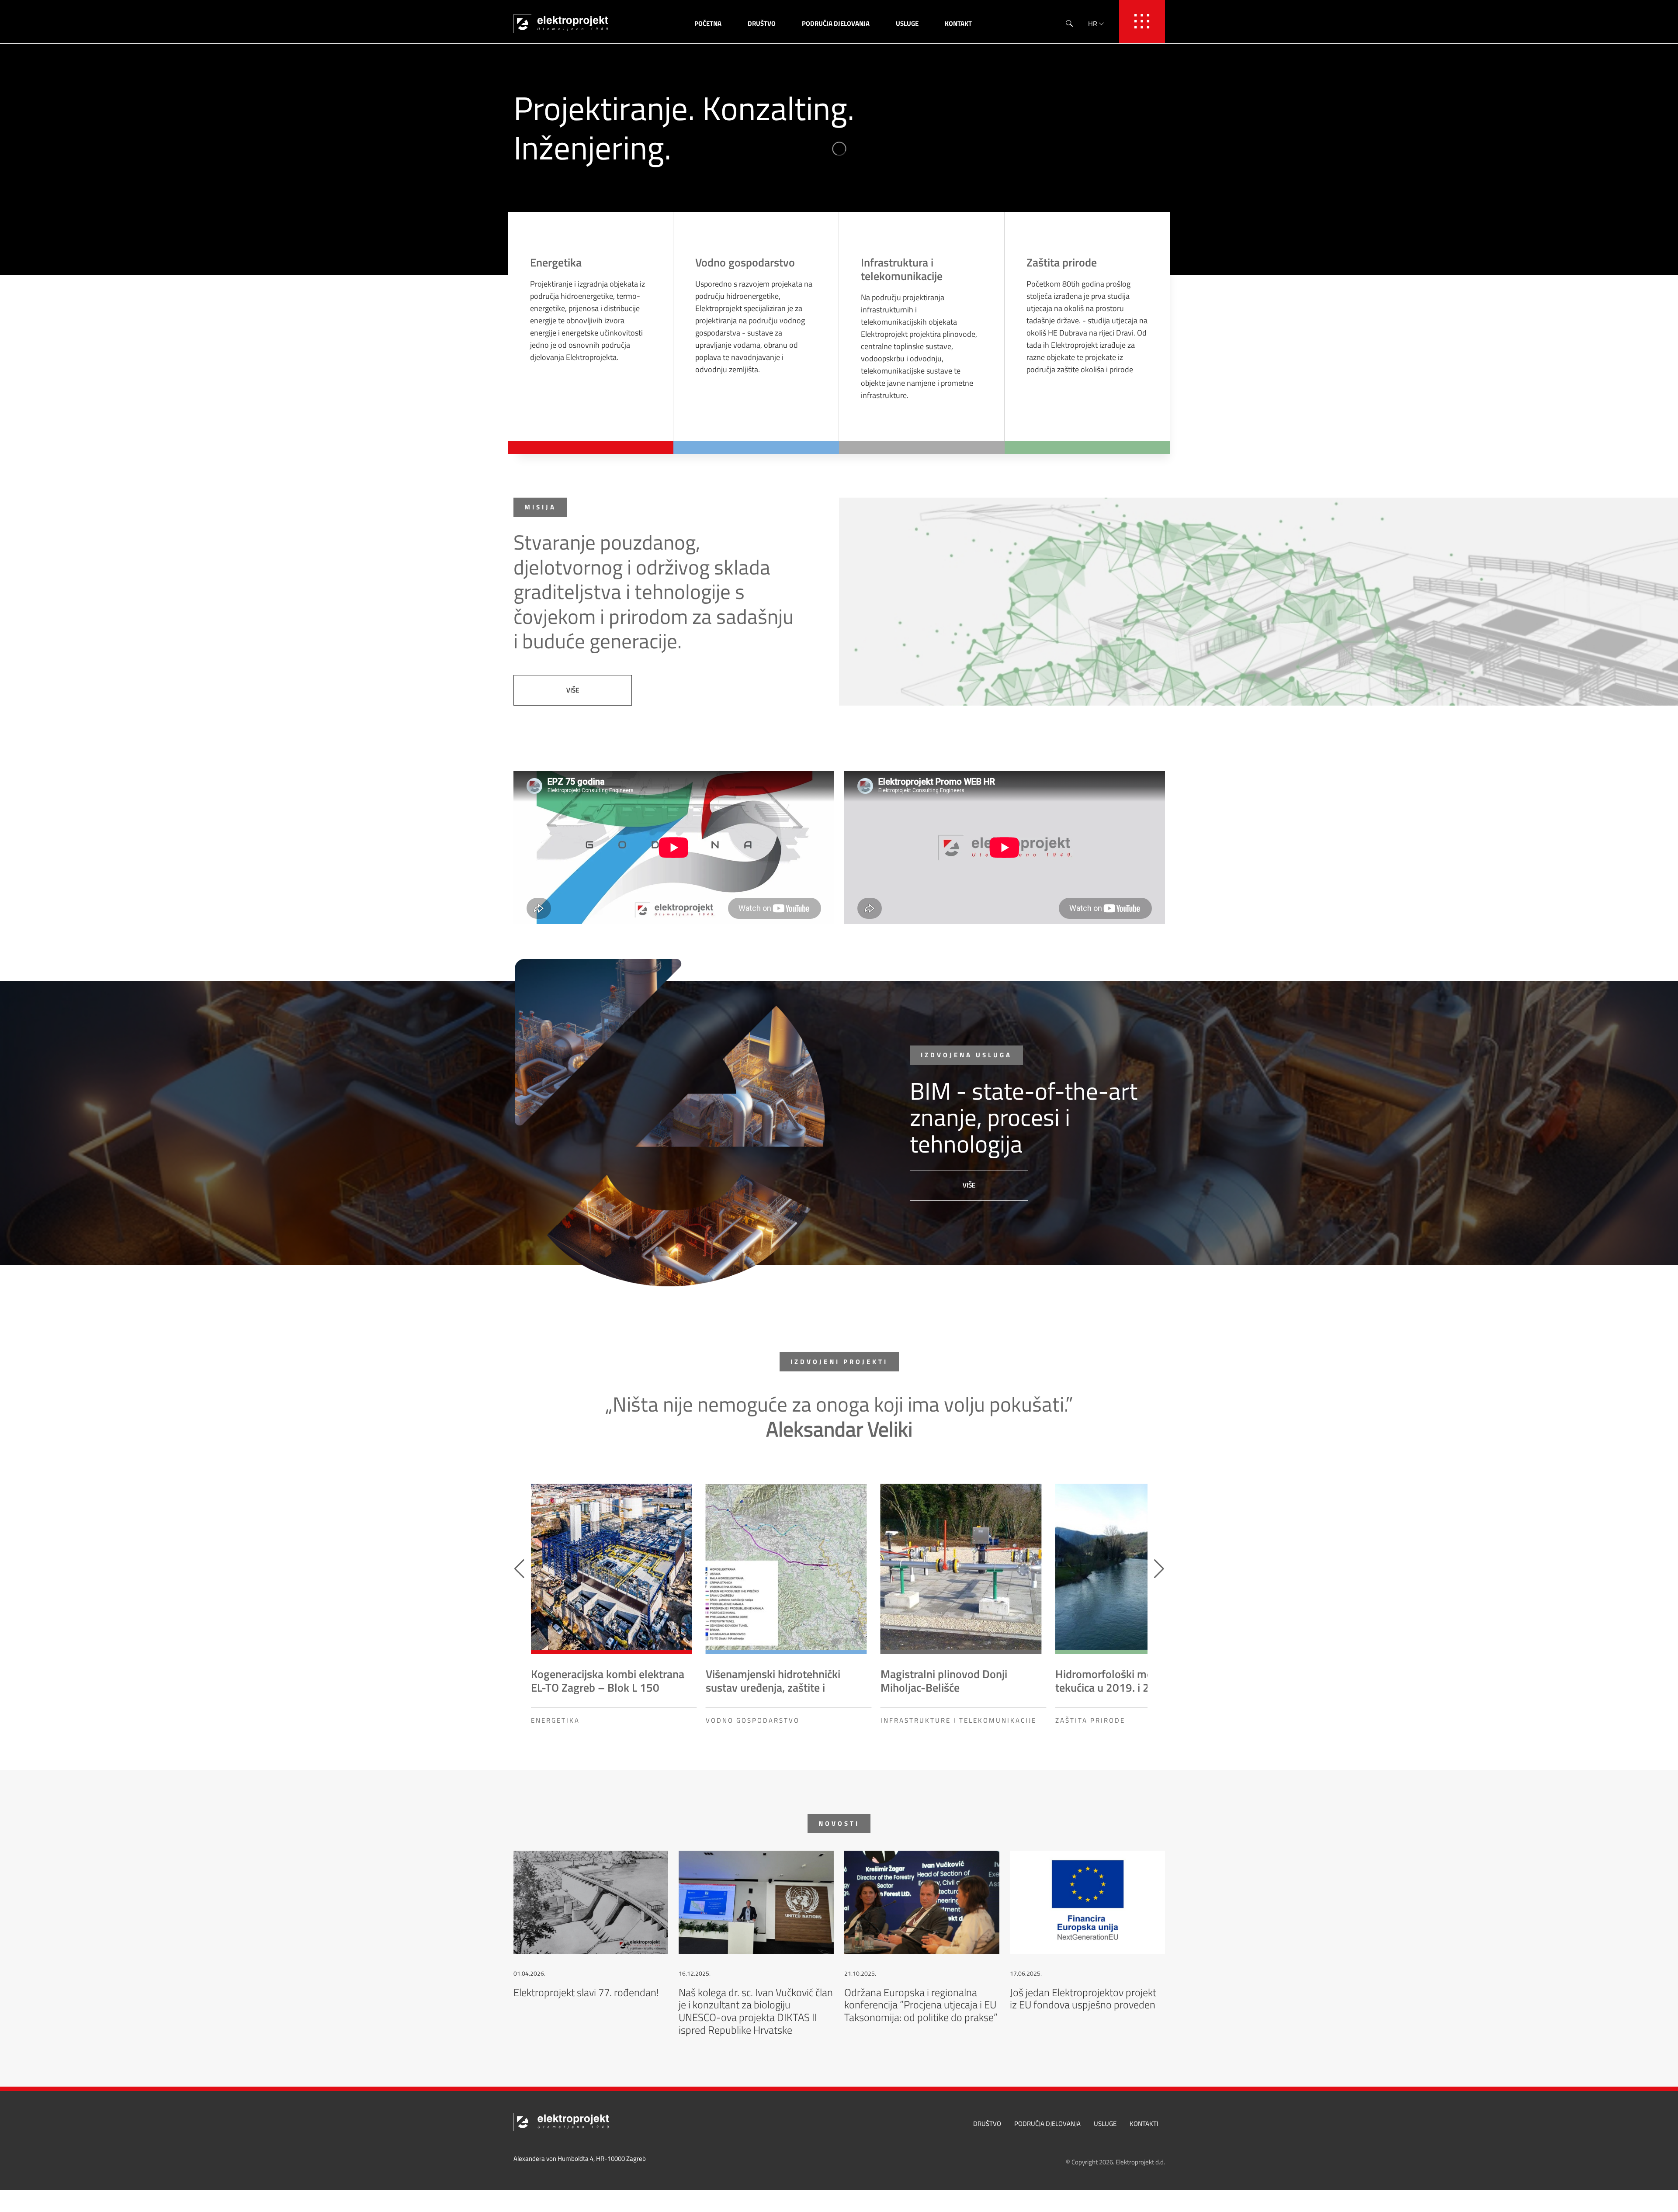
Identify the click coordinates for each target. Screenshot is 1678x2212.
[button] (1159, 1569)
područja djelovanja (1047, 2124)
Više (573, 690)
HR (1093, 24)
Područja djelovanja (836, 23)
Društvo (762, 23)
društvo (987, 2124)
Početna (708, 23)
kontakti (1144, 2124)
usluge (1105, 2124)
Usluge (907, 23)
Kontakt (958, 23)
